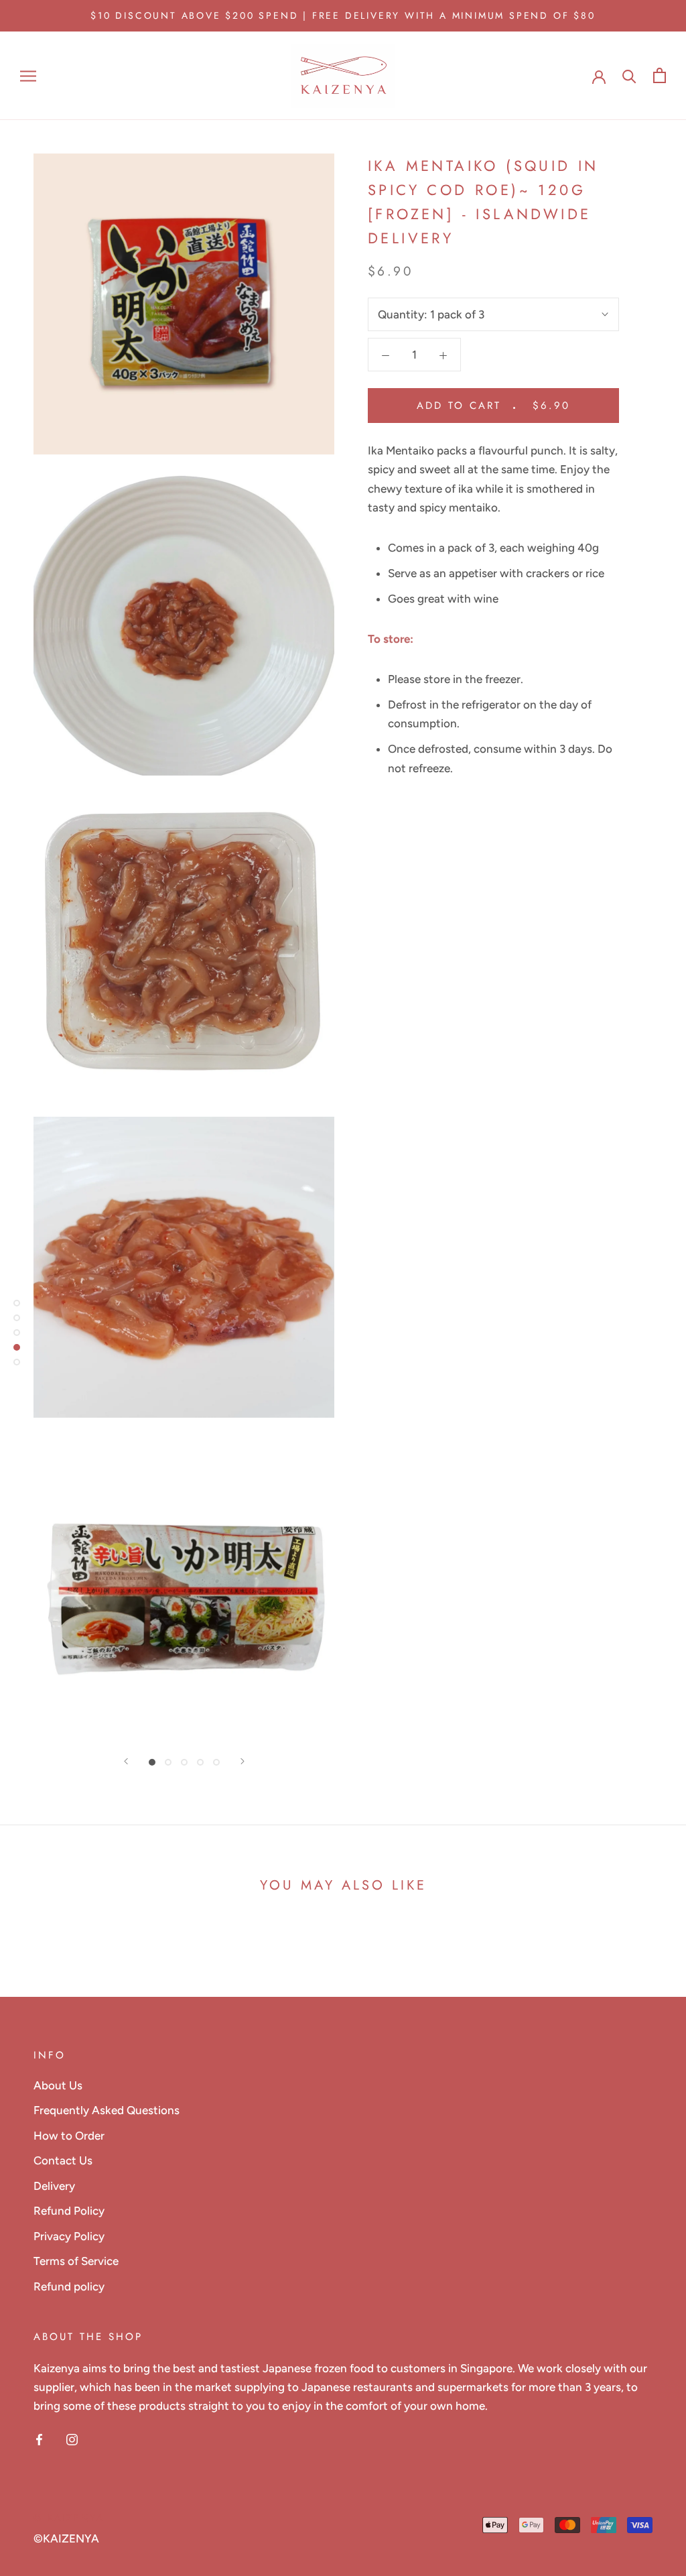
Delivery (54, 2186)
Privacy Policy (69, 2236)
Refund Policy (69, 2211)
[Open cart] (660, 75)
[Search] (629, 75)
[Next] (243, 1761)
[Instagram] (72, 2438)
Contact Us (63, 2160)
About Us (58, 2085)
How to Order (69, 2136)
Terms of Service (76, 2261)
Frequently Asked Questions (107, 2110)
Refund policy (69, 2286)
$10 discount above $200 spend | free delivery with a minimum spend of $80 (343, 15)
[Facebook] (39, 2438)
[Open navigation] (28, 76)
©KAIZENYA (66, 2538)
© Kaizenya (69, 2518)
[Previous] (126, 1761)
